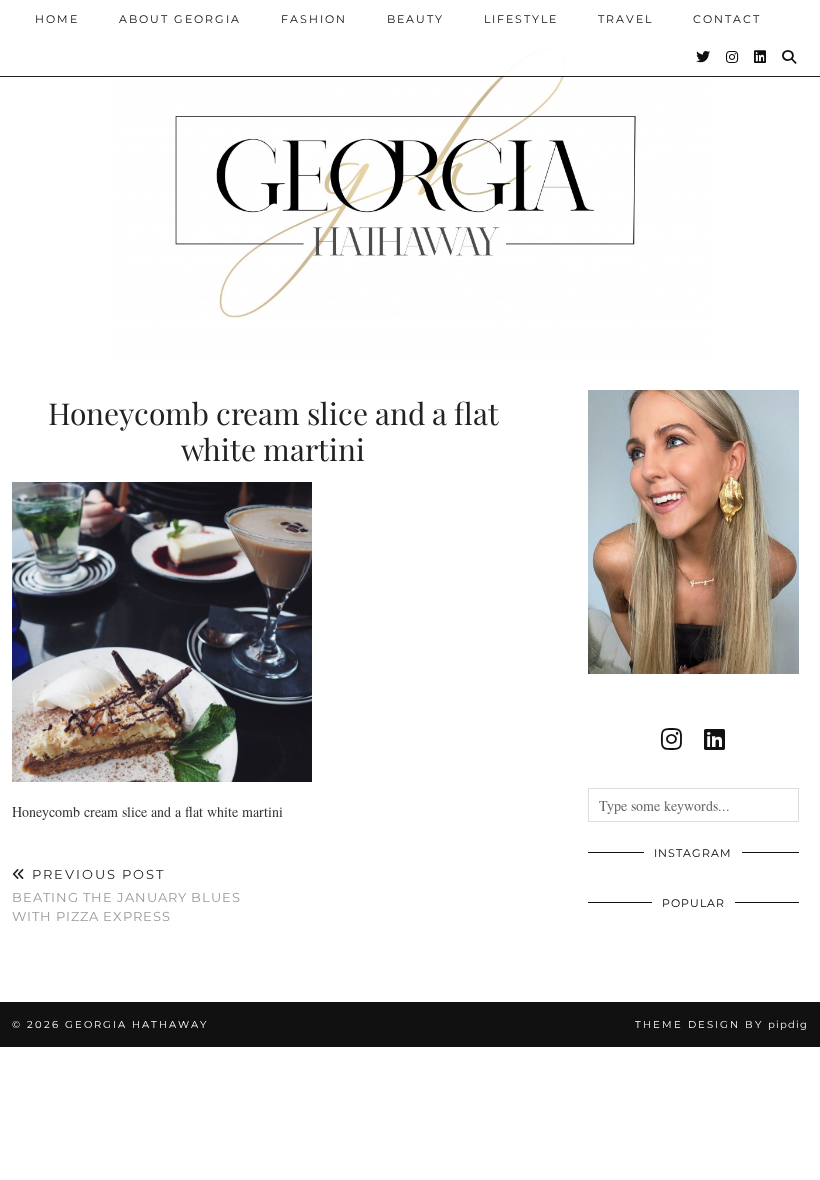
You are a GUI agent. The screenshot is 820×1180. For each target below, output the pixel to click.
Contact (727, 19)
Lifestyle (521, 19)
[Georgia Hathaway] (410, 180)
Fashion (314, 19)
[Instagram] (733, 57)
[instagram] (671, 739)
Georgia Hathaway (136, 1024)
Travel (625, 19)
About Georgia (180, 19)
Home (57, 19)
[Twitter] (704, 57)
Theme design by (721, 1024)
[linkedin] (714, 739)
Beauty (415, 19)
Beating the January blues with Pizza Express (126, 895)
